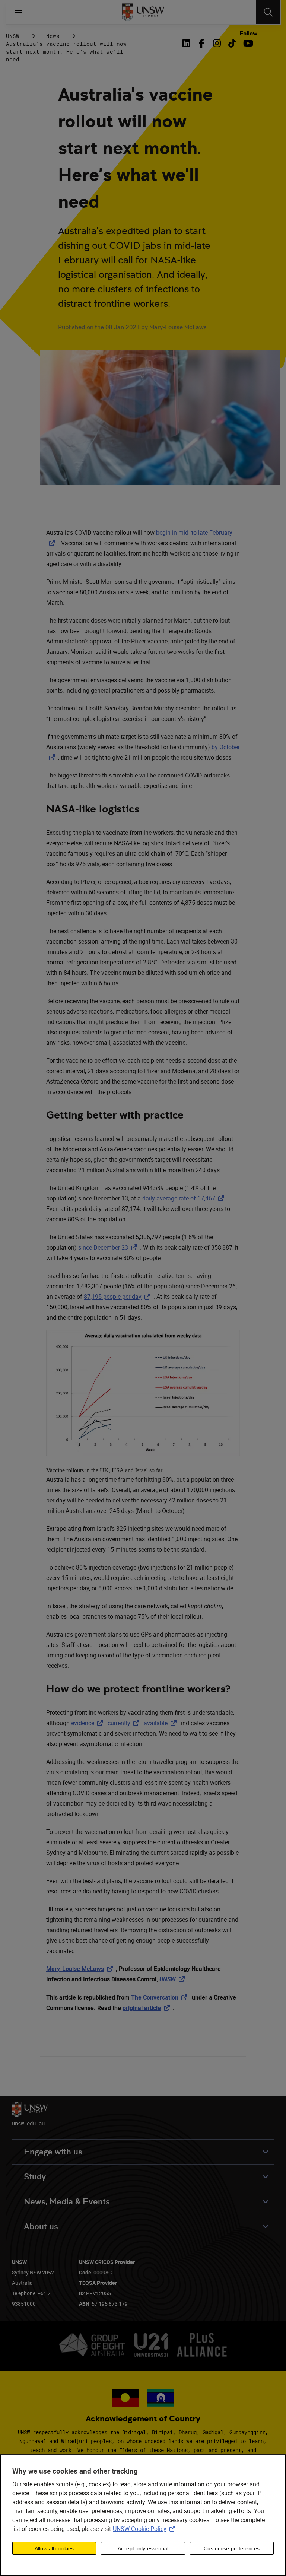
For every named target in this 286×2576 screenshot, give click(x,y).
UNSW (13, 36)
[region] (143, 2515)
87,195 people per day (119, 1297)
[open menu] (18, 12)
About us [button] (41, 2227)
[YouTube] (247, 43)
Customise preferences (232, 2548)
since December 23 (109, 1247)
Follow (248, 34)
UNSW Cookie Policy (146, 2529)
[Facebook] (202, 43)
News (53, 36)
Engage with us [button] (53, 2152)
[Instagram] (217, 43)
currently (125, 1723)
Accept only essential (143, 2548)
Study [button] (35, 2177)
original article (148, 2008)
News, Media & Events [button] (67, 2202)
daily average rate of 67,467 (185, 1198)
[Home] (143, 12)
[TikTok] (232, 43)
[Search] (268, 12)
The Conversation (161, 1997)
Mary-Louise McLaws (81, 1969)
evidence (89, 1723)
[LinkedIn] (188, 43)
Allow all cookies (54, 2548)
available (162, 1723)
